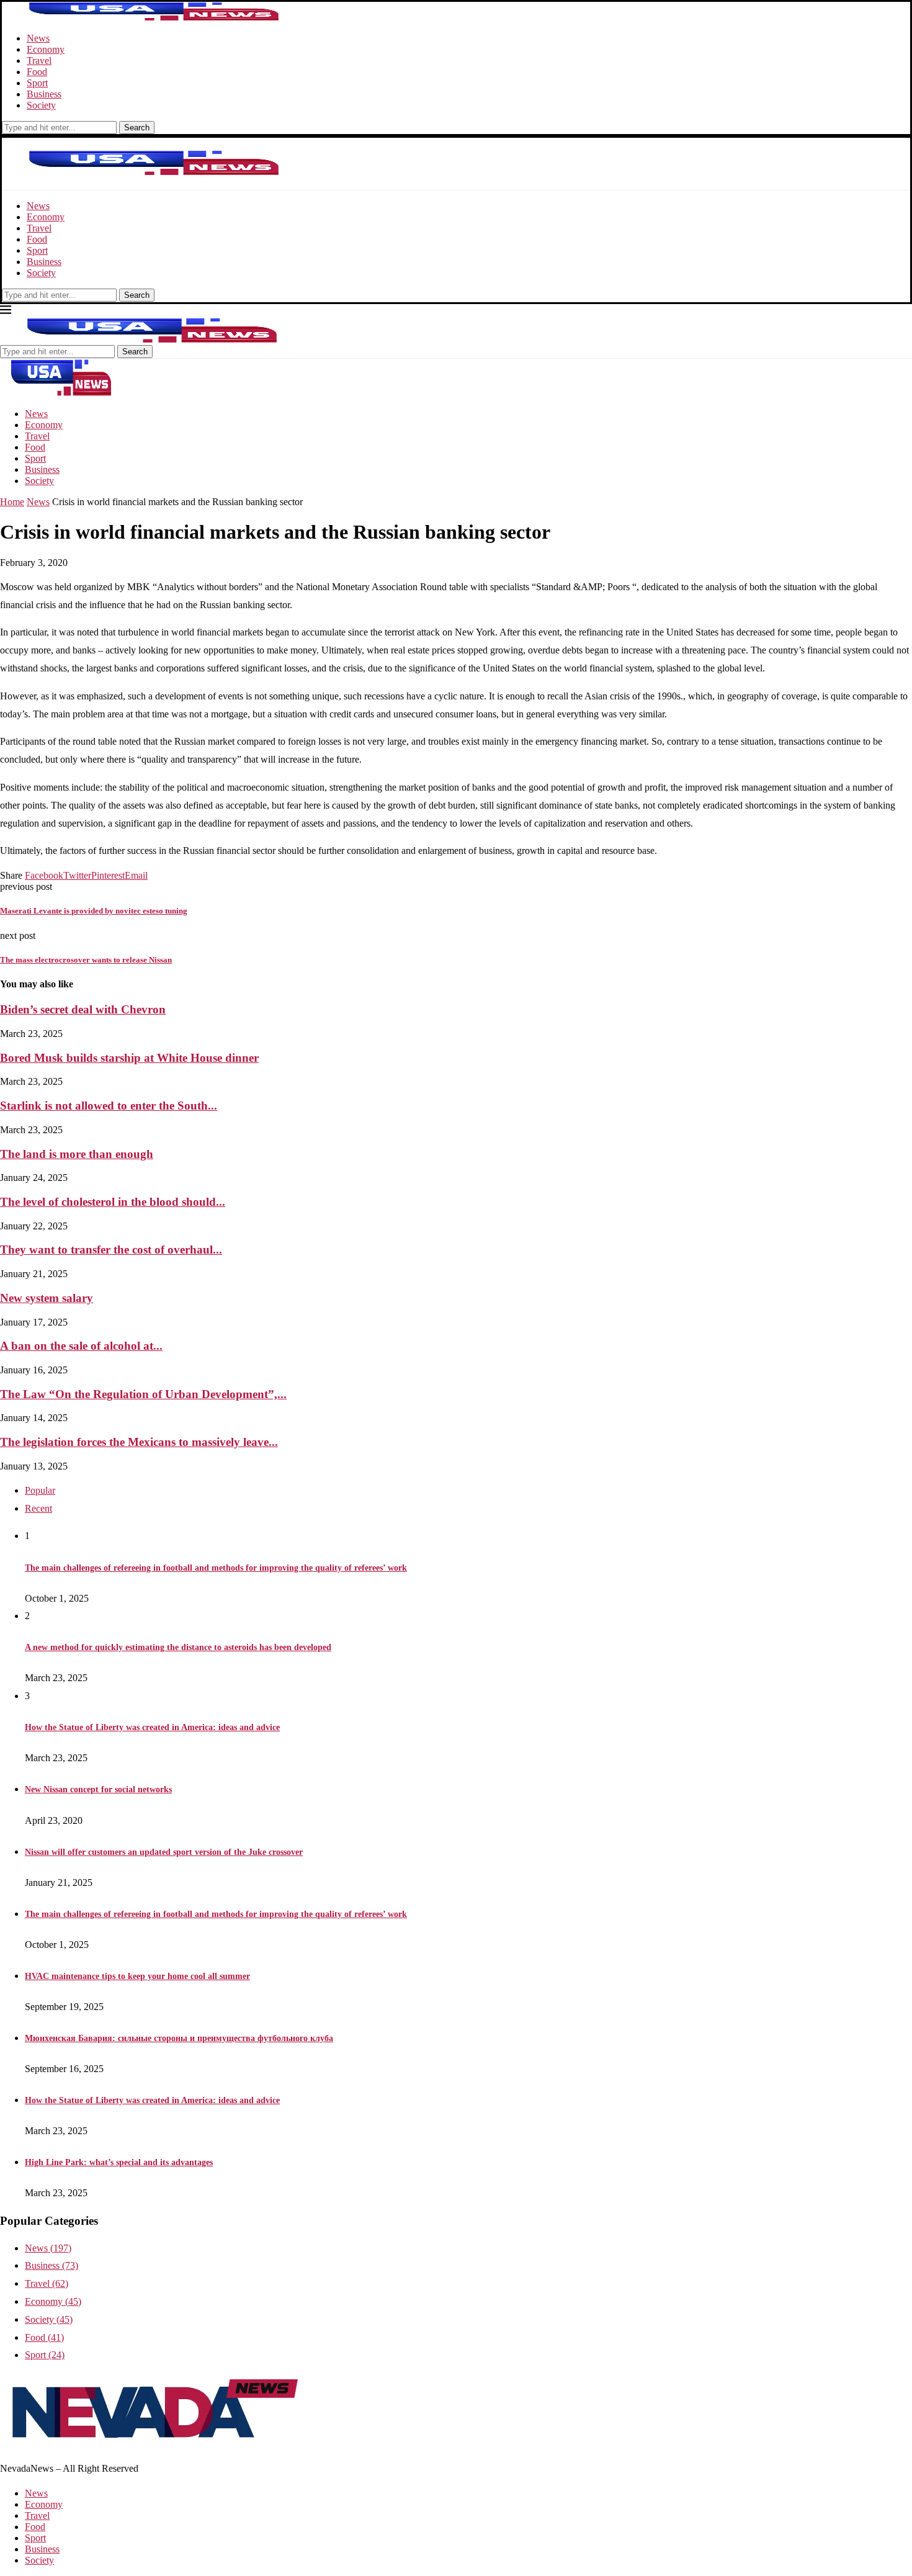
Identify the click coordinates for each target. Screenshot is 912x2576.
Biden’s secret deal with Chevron (83, 1009)
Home (12, 502)
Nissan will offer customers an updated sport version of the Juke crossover (164, 1852)
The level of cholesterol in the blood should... (113, 1202)
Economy (46, 49)
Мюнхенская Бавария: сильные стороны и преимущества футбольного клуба (179, 2038)
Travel (39, 61)
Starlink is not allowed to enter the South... (109, 1106)
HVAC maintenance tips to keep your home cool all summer (137, 1976)
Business (44, 94)
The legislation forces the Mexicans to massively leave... (139, 1442)
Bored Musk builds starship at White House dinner (129, 1058)
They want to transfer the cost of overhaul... (111, 1250)
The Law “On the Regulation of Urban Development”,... (143, 1394)
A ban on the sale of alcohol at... (81, 1346)
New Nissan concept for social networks (98, 1789)
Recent (38, 1508)
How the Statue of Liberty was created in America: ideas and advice (152, 1727)
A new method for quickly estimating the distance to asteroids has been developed (178, 1647)
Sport (37, 83)
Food (37, 72)
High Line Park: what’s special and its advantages (119, 2162)
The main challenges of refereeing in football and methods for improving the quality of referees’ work (216, 1568)
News (38, 38)
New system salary (47, 1298)
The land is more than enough (77, 1154)
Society (41, 105)
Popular (40, 1490)
